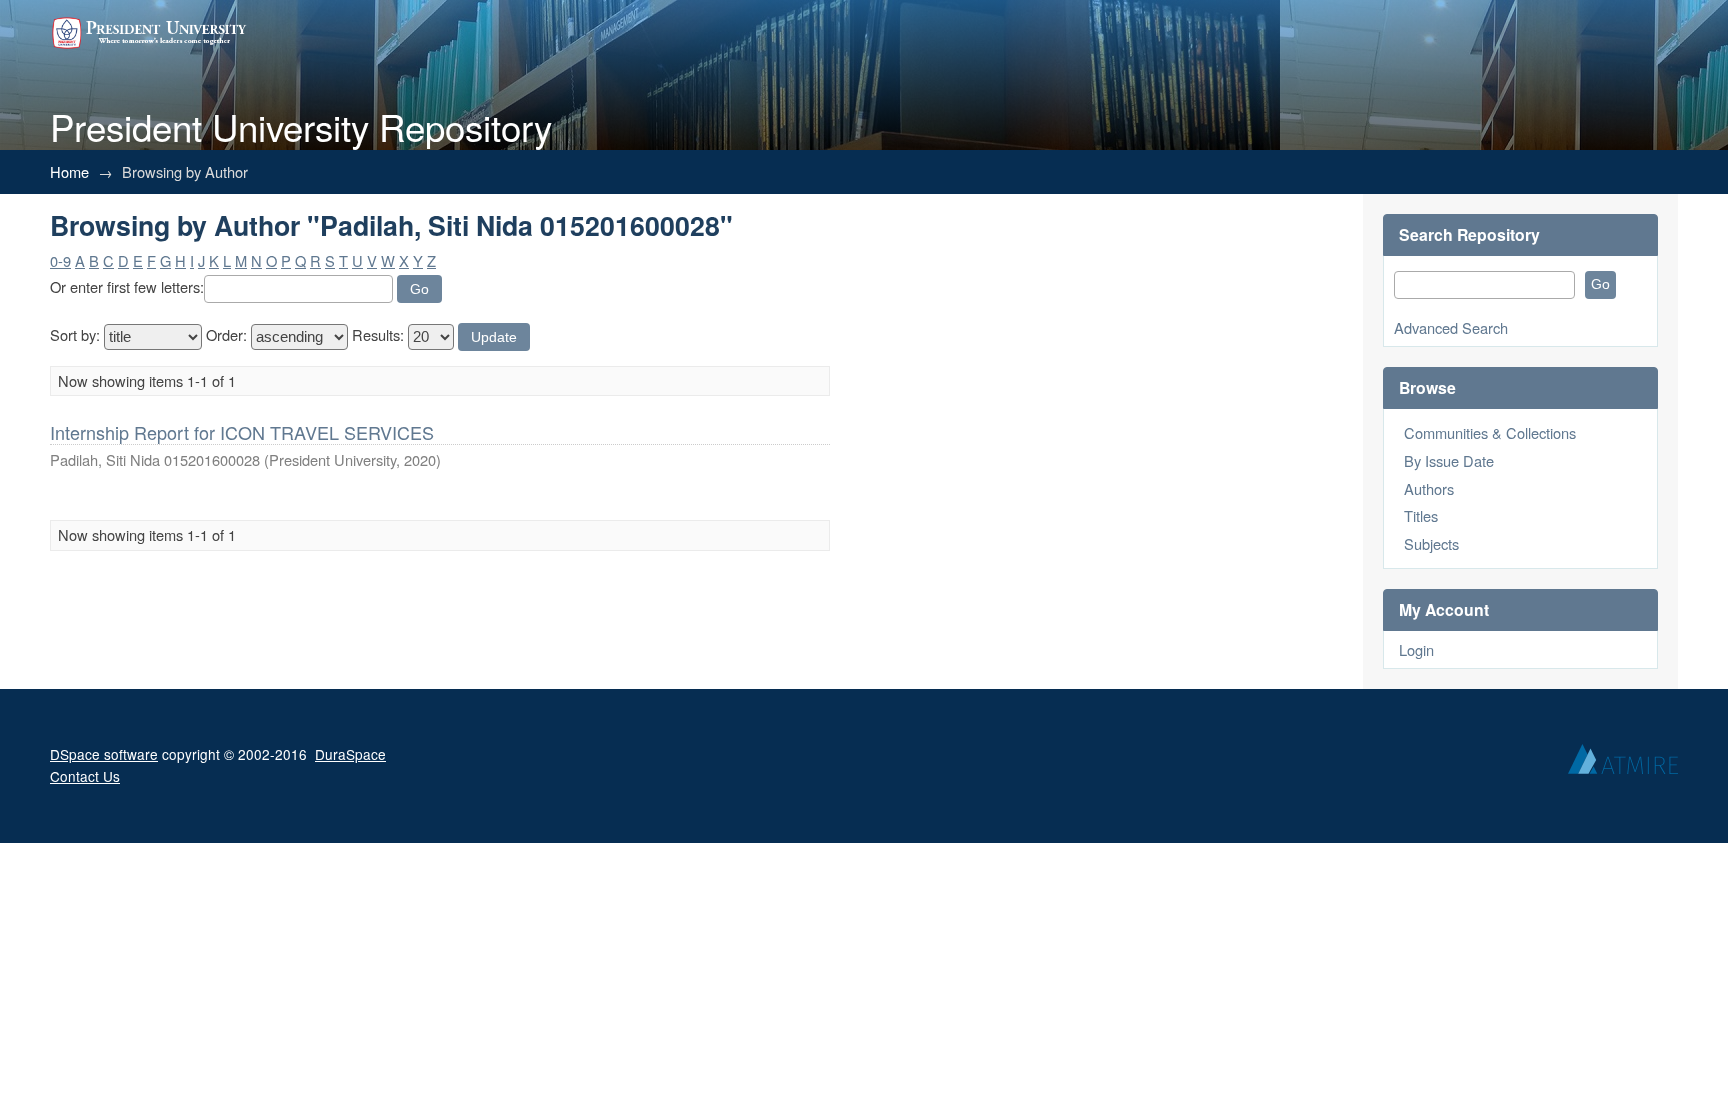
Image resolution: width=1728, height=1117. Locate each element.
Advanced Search (1451, 327)
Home (69, 171)
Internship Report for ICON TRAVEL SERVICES (242, 432)
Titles (1421, 515)
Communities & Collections (1490, 432)
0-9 (60, 260)
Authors (1429, 488)
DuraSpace (350, 754)
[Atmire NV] (1623, 764)
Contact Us (85, 776)
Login (1416, 649)
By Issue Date (1449, 460)
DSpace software (104, 754)
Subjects (1431, 543)
